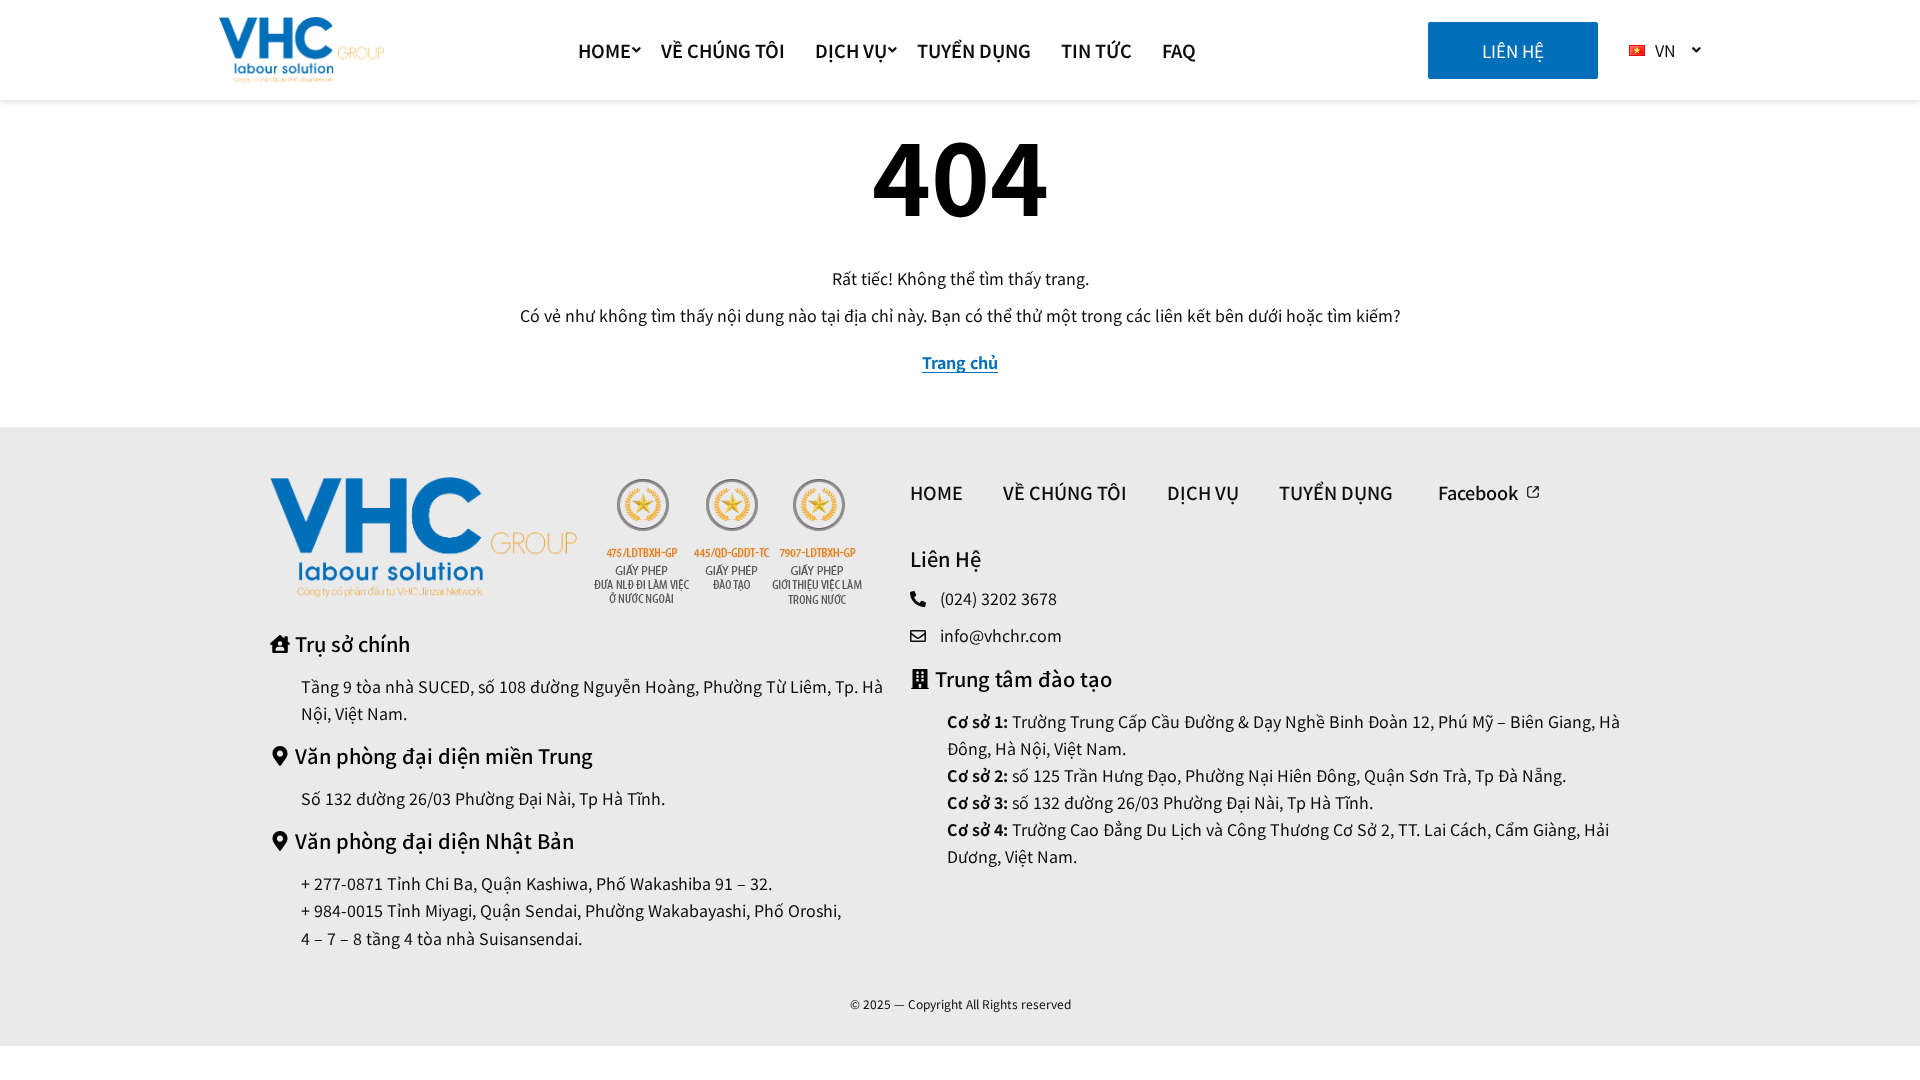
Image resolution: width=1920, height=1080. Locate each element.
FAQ (1179, 50)
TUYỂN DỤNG (974, 50)
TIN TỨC (1096, 50)
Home (604, 50)
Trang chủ (960, 362)
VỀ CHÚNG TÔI (723, 50)
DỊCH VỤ (851, 50)
